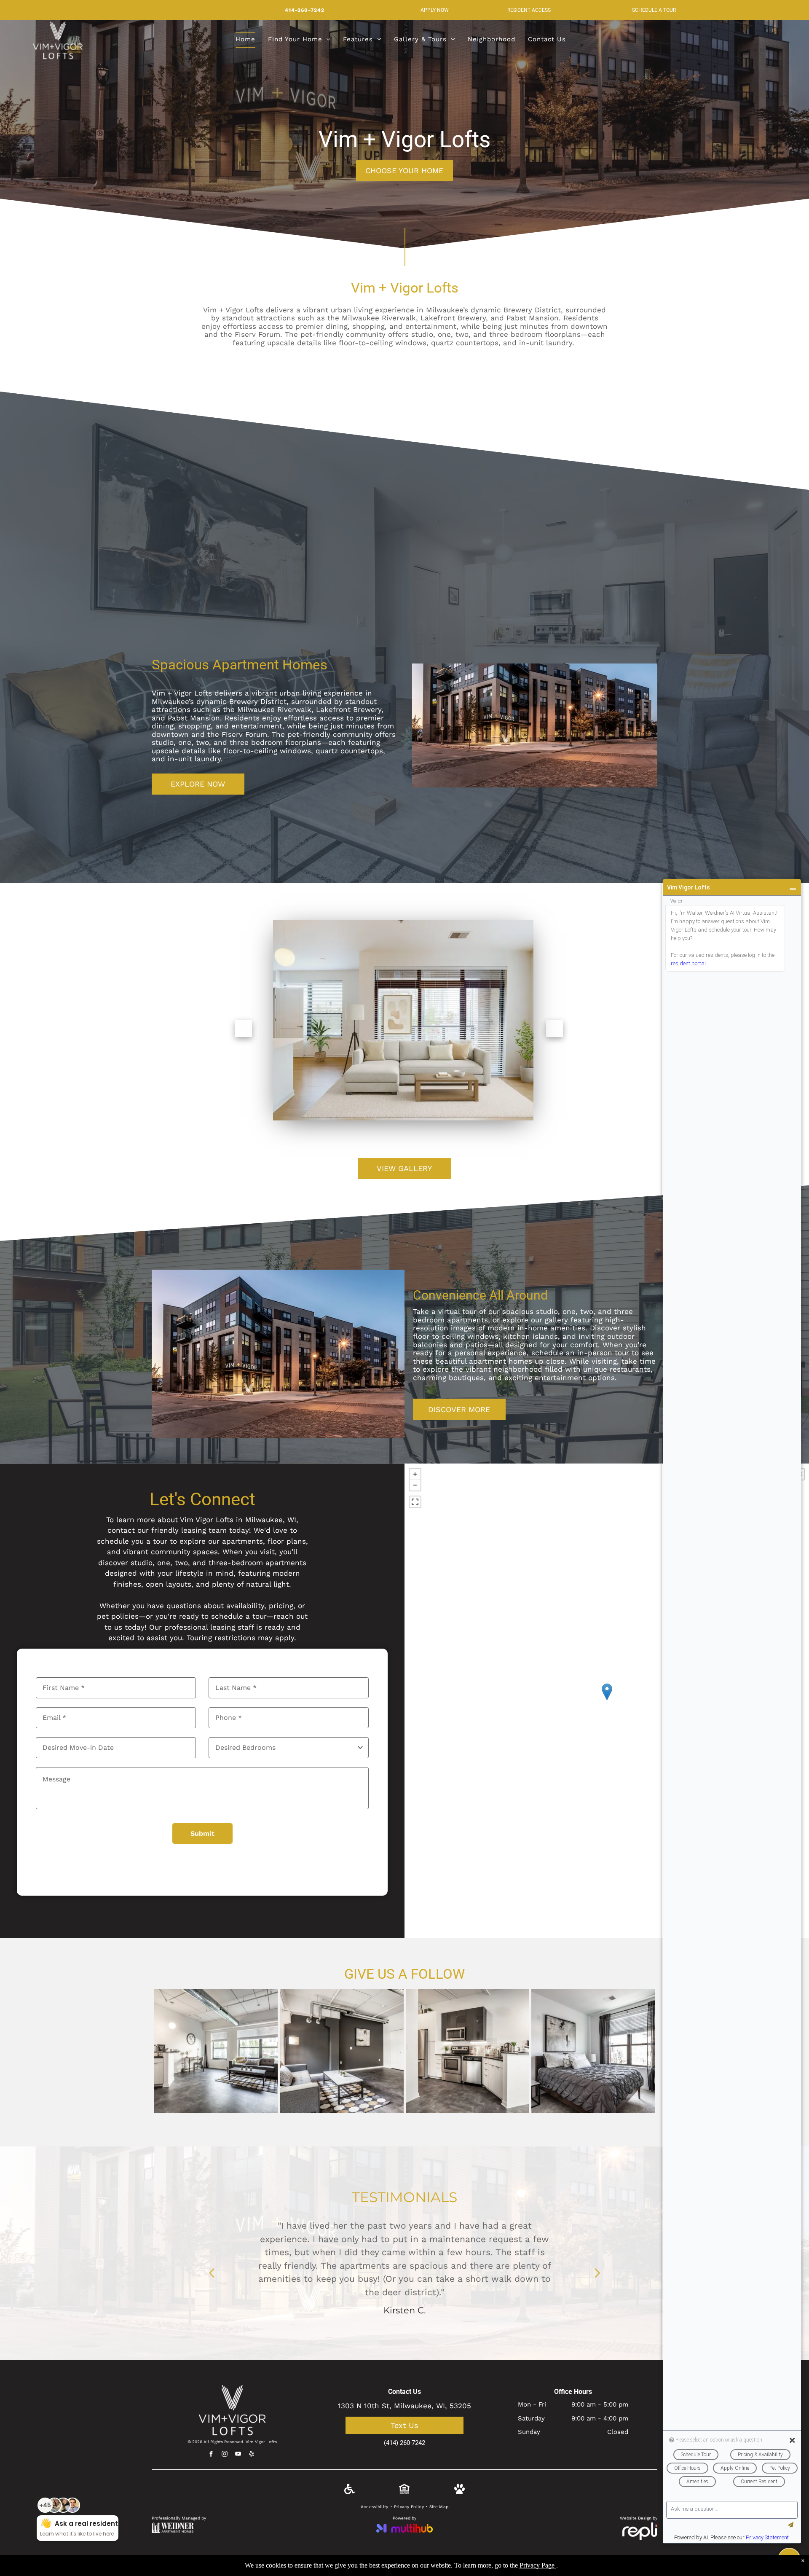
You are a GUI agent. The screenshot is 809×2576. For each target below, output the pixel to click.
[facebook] (211, 2455)
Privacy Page (537, 2565)
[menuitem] (245, 40)
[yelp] (252, 2455)
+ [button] (415, 1474)
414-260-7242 (305, 10)
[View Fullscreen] (415, 1502)
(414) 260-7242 (404, 2443)
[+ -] (607, 1701)
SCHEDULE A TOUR (654, 10)
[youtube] (238, 2455)
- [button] (415, 1485)
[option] (404, 2257)
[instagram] (225, 2455)
